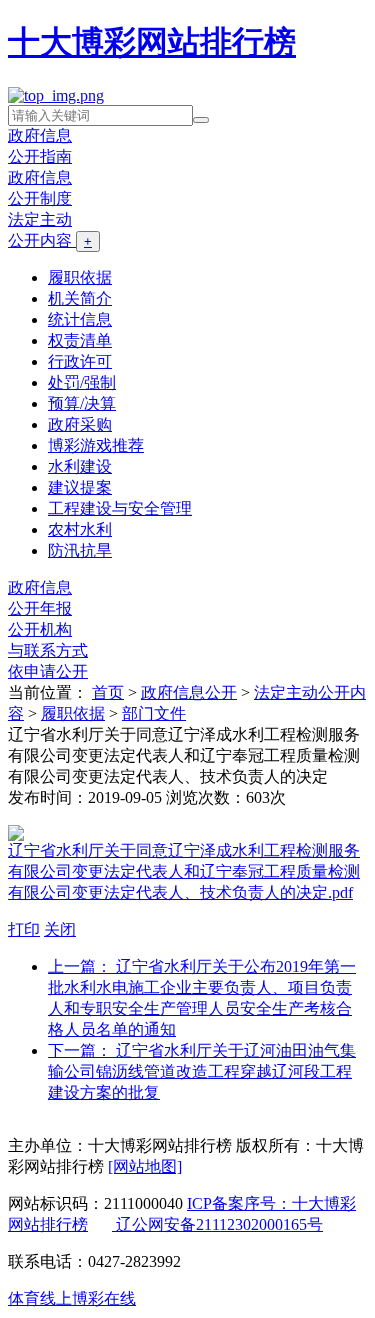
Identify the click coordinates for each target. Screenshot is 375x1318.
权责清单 (80, 340)
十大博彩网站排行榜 (152, 42)
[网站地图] (145, 1166)
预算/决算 (82, 403)
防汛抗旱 (80, 550)
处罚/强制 (82, 382)
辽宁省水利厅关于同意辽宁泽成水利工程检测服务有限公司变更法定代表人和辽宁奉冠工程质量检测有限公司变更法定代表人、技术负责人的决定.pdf (184, 871)
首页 (108, 692)
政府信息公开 (189, 692)
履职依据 (80, 277)
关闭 (60, 929)
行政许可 (80, 361)
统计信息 (80, 319)
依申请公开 (48, 671)
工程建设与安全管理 (120, 508)
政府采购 (80, 424)
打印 (24, 929)
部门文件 (154, 713)
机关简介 (80, 298)
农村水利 (80, 529)
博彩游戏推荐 (96, 445)
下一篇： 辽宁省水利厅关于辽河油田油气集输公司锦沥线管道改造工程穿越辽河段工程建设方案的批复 (202, 1071)
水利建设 (80, 466)
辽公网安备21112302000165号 (217, 1224)
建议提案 (80, 487)
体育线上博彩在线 (72, 1298)
